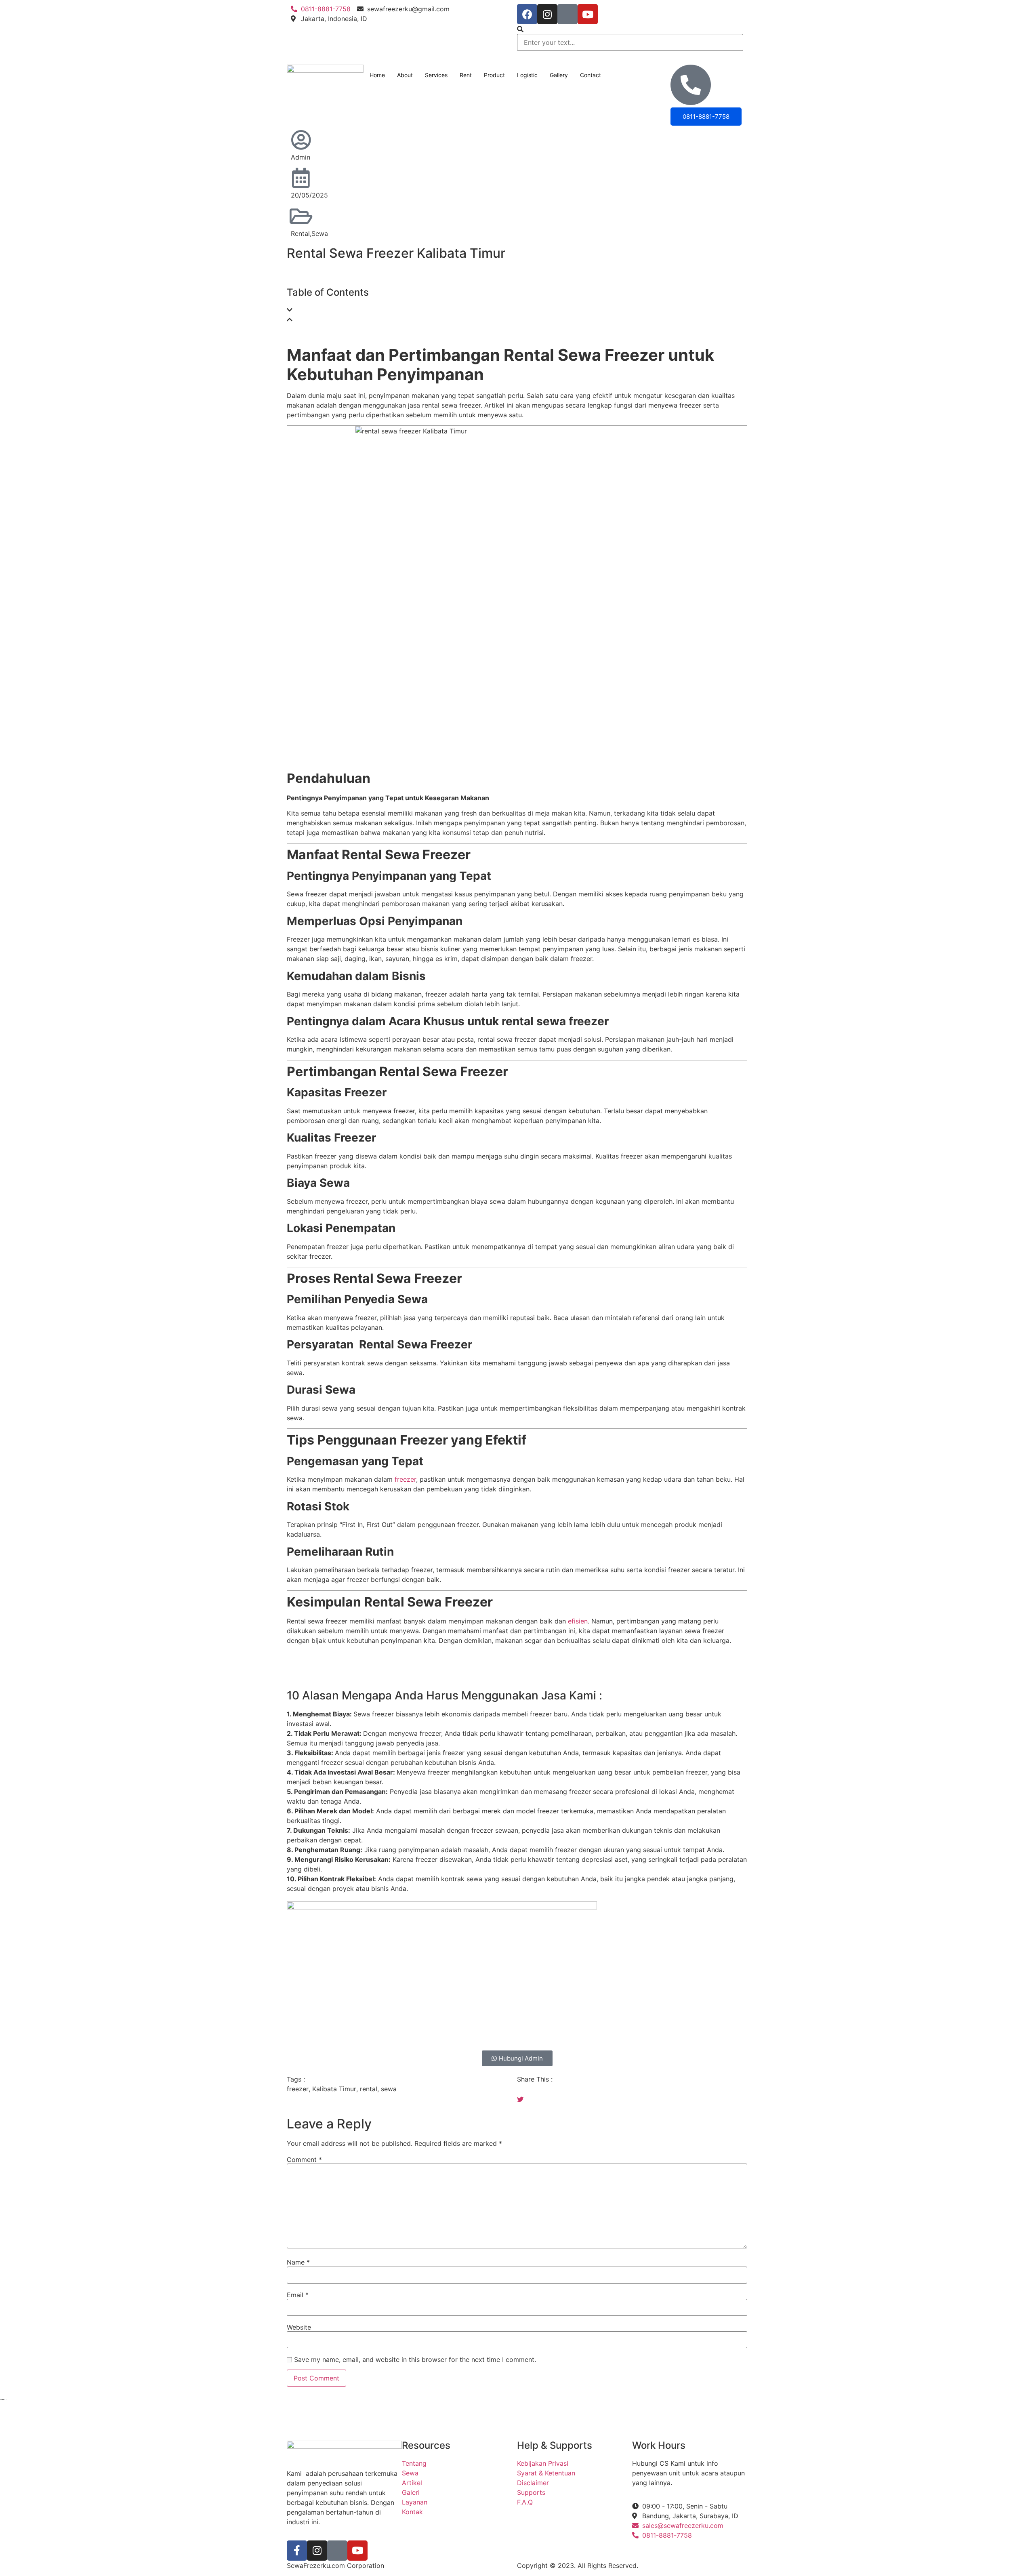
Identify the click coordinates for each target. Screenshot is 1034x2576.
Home (377, 75)
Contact (591, 75)
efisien (577, 1621)
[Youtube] (588, 14)
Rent (466, 75)
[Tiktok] (567, 14)
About (405, 75)
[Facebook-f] (297, 2551)
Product (494, 75)
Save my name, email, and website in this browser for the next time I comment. (415, 2359)
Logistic (527, 75)
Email (298, 2295)
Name (298, 2262)
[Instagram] (547, 14)
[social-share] (632, 2089)
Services (436, 75)
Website (299, 2327)
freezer (405, 1479)
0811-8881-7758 (706, 117)
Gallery (559, 75)
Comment (304, 2160)
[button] (630, 29)
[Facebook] (527, 14)
